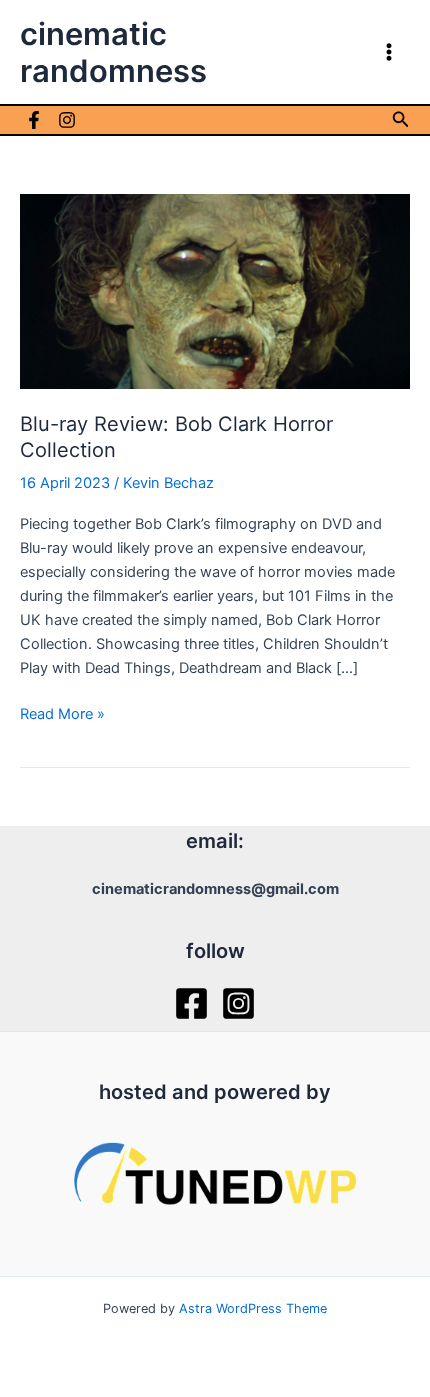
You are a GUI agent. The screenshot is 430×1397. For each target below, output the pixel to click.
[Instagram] (67, 120)
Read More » (62, 715)
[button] (401, 119)
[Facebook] (34, 120)
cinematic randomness (113, 52)
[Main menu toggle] (389, 52)
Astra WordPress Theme (253, 1308)
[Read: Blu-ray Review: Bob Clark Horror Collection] (215, 290)
